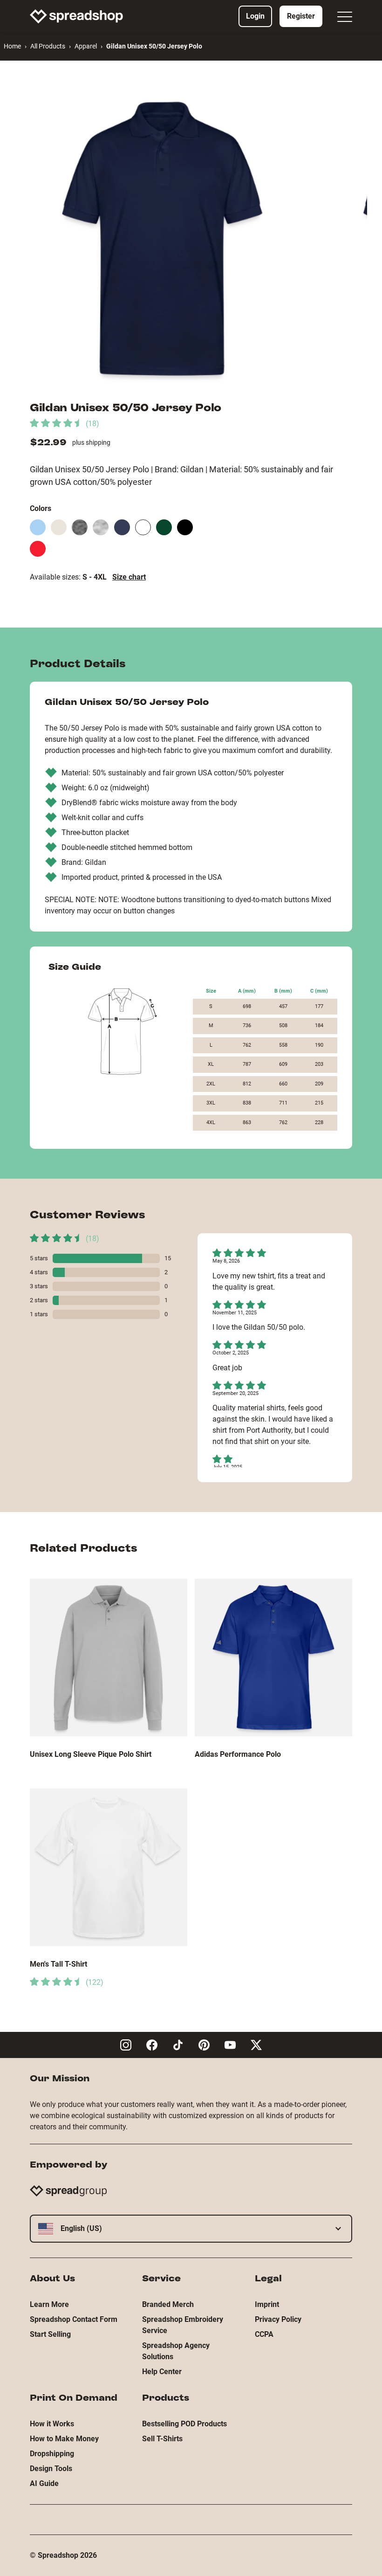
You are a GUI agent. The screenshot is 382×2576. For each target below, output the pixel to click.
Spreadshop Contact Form (74, 2319)
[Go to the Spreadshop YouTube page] (230, 2045)
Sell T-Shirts (162, 2439)
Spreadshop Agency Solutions (176, 2351)
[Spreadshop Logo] (76, 16)
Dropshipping (52, 2454)
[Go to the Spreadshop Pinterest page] (204, 2045)
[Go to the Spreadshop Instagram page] (126, 2045)
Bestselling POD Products (184, 2424)
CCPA (264, 2334)
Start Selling (50, 2334)
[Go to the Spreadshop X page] (256, 2045)
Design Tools (51, 2469)
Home (12, 46)
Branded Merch (168, 2304)
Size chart (129, 577)
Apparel (86, 46)
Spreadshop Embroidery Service (183, 2325)
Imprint (267, 2304)
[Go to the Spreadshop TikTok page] (178, 2045)
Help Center (162, 2372)
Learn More (49, 2304)
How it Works (52, 2424)
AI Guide (44, 2483)
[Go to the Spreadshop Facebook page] (152, 2045)
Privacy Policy (278, 2319)
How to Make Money (64, 2439)
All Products (48, 46)
